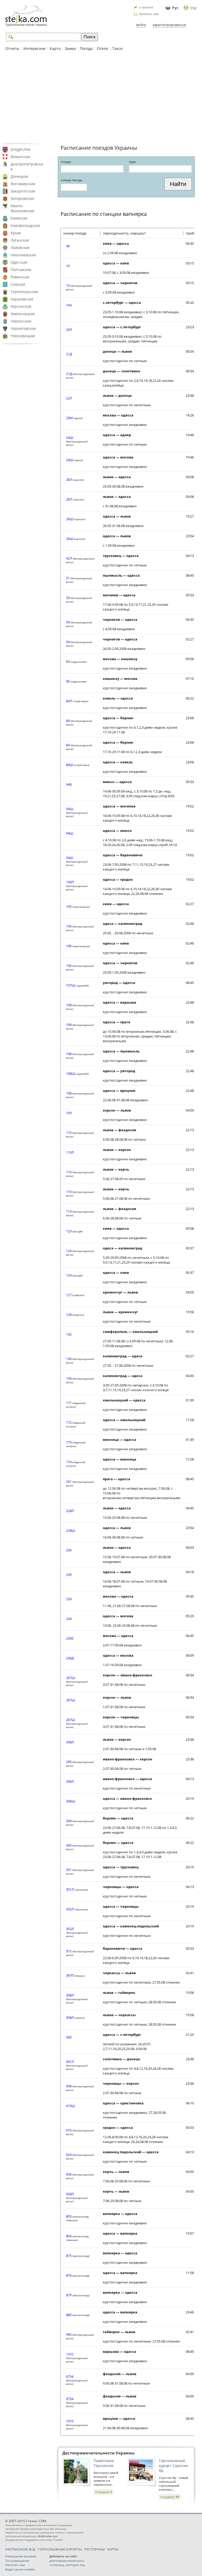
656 (69, 2174)
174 (69, 1462)
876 (69, 2275)
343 (69, 1821)
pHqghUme (21, 149)
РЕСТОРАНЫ (95, 2549)
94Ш (70, 809)
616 (69, 2130)
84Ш (70, 765)
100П (70, 882)
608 (69, 2086)
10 (68, 266)
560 (69, 2037)
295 (69, 1762)
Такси (117, 48)
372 (69, 1951)
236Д (70, 1658)
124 (69, 1251)
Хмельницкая (23, 314)
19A (69, 305)
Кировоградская (25, 225)
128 (69, 1315)
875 (69, 2256)
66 (68, 681)
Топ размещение (17, 2561)
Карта (55, 48)
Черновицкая (23, 336)
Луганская (20, 240)
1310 (70, 2354)
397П (70, 1975)
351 (69, 1870)
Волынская (20, 157)
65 (68, 661)
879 (69, 2295)
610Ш (70, 2106)
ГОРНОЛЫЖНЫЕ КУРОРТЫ (60, 2549)
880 (69, 2315)
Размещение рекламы (21, 2556)
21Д (69, 354)
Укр (193, 8)
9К (68, 246)
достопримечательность (67, 2561)
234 (69, 1619)
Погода (86, 48)
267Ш (70, 1678)
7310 (70, 2421)
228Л (70, 1511)
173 (69, 1442)
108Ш (70, 1073)
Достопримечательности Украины (99, 2453)
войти (141, 25)
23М (69, 418)
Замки (70, 48)
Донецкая (19, 176)
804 (69, 2236)
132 (69, 1334)
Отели (102, 48)
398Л (70, 1995)
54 (68, 622)
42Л (69, 558)
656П (70, 2194)
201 (69, 1482)
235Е (70, 1638)
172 (69, 1422)
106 (69, 926)
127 (69, 1295)
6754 (70, 2376)
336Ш (70, 1801)
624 (69, 2155)
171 (69, 1403)
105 (69, 906)
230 (69, 1550)
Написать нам (149, 14)
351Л (70, 1889)
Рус (175, 8)
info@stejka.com (47, 2536)
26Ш (70, 519)
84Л (69, 701)
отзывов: (103, 2492)
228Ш (70, 1530)
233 (69, 1599)
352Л (70, 1909)
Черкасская (21, 321)
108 (69, 1005)
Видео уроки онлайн (20, 2569)
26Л (69, 479)
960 (69, 2334)
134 (69, 1359)
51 (68, 578)
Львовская (20, 247)
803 (69, 2216)
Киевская (19, 218)
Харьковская (22, 299)
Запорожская (22, 198)
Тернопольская (24, 292)
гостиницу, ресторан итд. (67, 2565)
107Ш (70, 985)
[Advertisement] (101, 97)
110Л (70, 1152)
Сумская (18, 284)
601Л (70, 2062)
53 (68, 598)
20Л (69, 330)
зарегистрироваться (169, 25)
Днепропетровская (27, 166)
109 (69, 1113)
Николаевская (23, 255)
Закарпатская (23, 191)
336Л (70, 1781)
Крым (16, 233)
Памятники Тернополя (104, 2463)
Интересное (34, 48)
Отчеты (12, 48)
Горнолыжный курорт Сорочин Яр (174, 2466)
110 (69, 1133)
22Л (69, 398)
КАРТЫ (113, 2549)
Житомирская (23, 184)
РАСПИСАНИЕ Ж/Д (20, 2549)
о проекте (146, 7)
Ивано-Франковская (22, 208)
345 (69, 1845)
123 (69, 1231)
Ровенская (20, 277)
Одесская (19, 262)
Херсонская (21, 306)
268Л (70, 1742)
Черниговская (23, 328)
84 (68, 721)
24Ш (70, 437)
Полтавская (21, 270)
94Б (69, 784)
